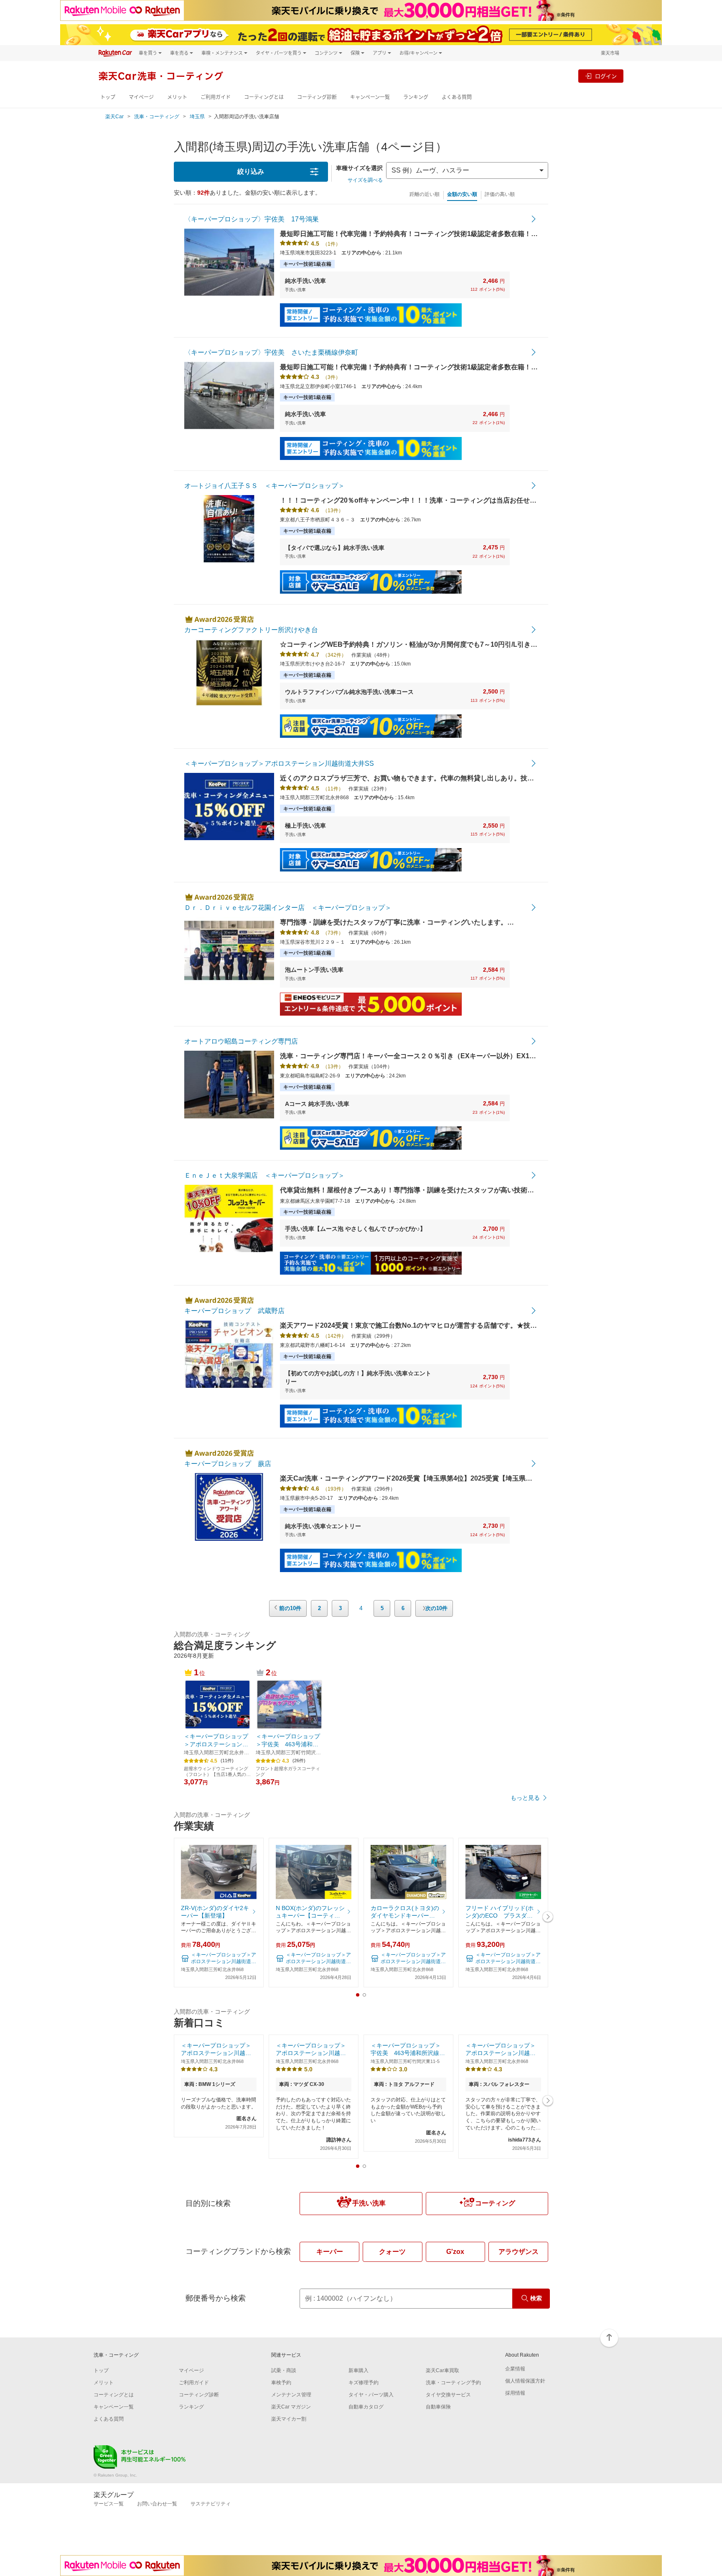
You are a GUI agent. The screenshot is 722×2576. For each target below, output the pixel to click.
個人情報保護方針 (525, 2381)
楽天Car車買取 (442, 2370)
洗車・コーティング (157, 117)
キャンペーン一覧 (370, 97)
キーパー (330, 2252)
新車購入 (358, 2370)
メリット (177, 97)
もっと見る (525, 1798)
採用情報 (515, 2393)
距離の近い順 (425, 194)
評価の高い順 (500, 194)
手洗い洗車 (369, 2203)
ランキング (416, 97)
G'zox (455, 2252)
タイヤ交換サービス (448, 2395)
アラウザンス (519, 2252)
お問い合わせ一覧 (157, 2504)
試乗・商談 (284, 2370)
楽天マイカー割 (289, 2419)
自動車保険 (438, 2407)
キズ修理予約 (364, 2383)
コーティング (495, 2203)
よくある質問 (457, 97)
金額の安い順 (462, 194)
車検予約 (281, 2383)
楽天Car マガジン (291, 2407)
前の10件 (290, 1608)
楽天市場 (610, 53)
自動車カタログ (366, 2407)
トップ (108, 97)
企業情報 (515, 2369)
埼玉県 (197, 117)
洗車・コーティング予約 (453, 2383)
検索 (536, 2298)
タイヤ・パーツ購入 (371, 2395)
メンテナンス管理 (291, 2395)
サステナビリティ (211, 2504)
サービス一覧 (109, 2504)
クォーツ (392, 2252)
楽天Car (114, 117)
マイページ (141, 97)
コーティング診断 (317, 97)
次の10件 (436, 1608)
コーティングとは (264, 97)
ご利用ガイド (216, 97)
